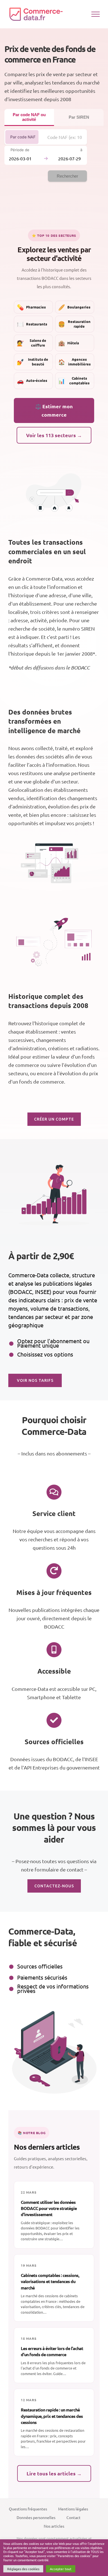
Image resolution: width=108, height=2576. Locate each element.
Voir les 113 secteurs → (54, 435)
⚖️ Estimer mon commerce (54, 410)
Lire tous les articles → (54, 2473)
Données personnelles (36, 2517)
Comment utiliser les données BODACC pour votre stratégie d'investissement (49, 2208)
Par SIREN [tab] (79, 117)
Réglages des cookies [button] (23, 2569)
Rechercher (67, 176)
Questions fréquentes (28, 2509)
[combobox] (65, 137)
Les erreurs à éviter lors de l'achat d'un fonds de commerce (52, 2351)
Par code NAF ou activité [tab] (29, 117)
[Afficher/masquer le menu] (96, 14)
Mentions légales (73, 2509)
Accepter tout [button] (61, 2569)
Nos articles (54, 2526)
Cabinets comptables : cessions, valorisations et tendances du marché (50, 2281)
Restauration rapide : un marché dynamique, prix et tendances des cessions (52, 2416)
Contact (74, 2517)
